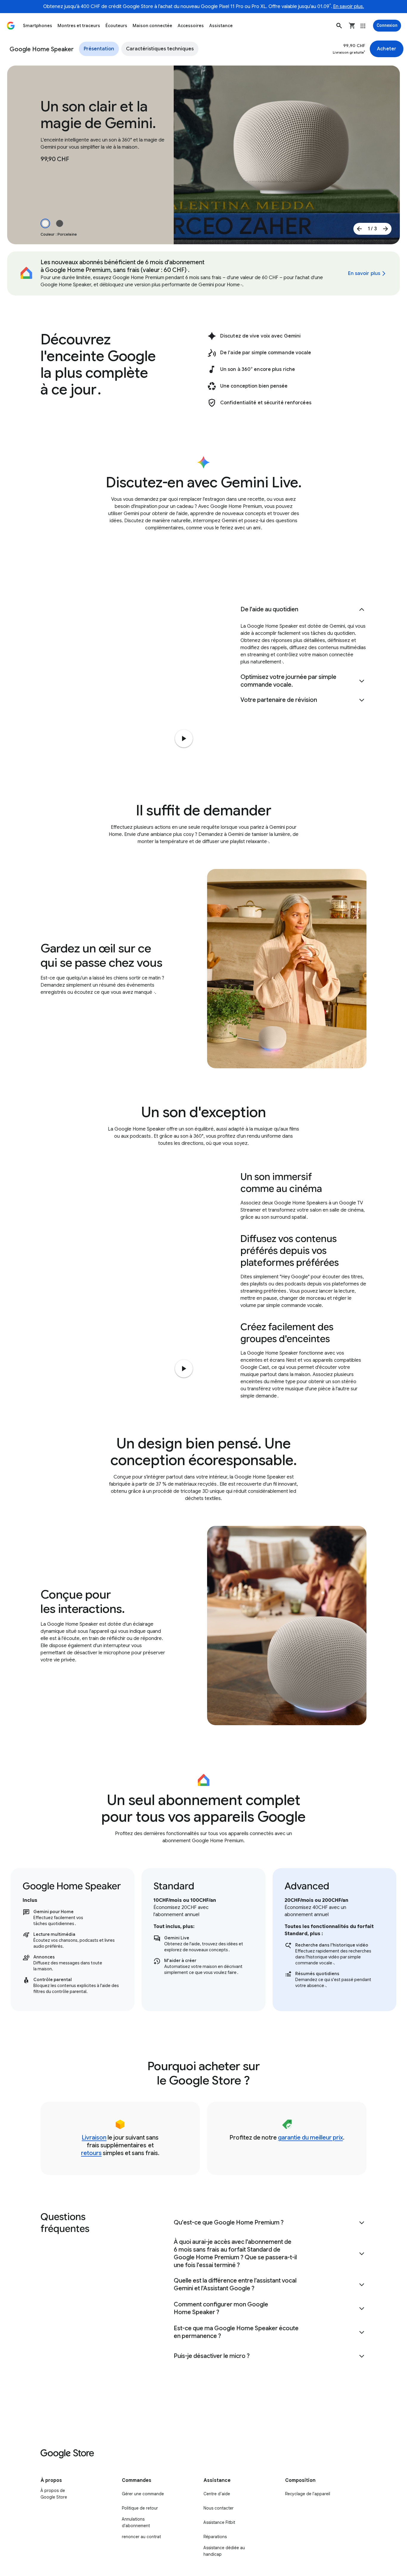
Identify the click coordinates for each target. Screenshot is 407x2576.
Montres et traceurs (79, 26)
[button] (339, 26)
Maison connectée (152, 26)
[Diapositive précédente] (359, 229)
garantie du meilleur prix (310, 2138)
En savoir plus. (349, 7)
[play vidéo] (184, 1369)
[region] (203, 1940)
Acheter (387, 49)
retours (91, 2153)
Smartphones (38, 26)
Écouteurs (116, 26)
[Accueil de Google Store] (11, 26)
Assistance (221, 26)
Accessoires (191, 26)
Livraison (94, 2138)
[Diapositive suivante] (386, 229)
